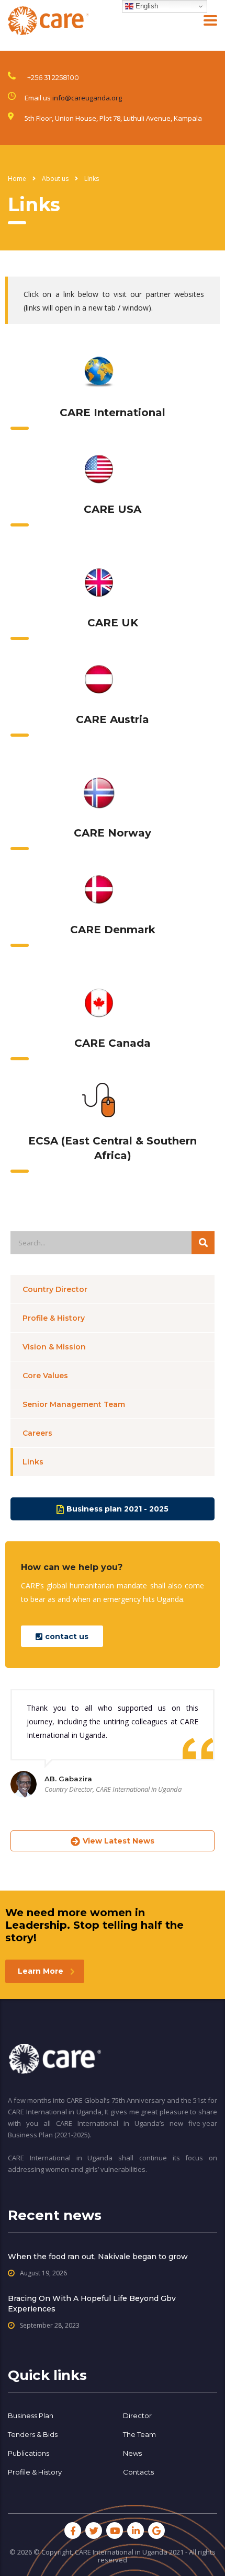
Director (137, 2415)
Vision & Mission (54, 1347)
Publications (29, 2453)
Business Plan (31, 2415)
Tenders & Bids (33, 2434)
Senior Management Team (74, 1404)
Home (17, 179)
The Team (139, 2434)
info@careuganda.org (87, 98)
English (146, 6)
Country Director (55, 1289)
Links (33, 1462)
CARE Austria (113, 719)
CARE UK (113, 623)
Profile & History (54, 1318)
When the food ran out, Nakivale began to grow (98, 2257)
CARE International (113, 413)
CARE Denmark (113, 930)
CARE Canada (113, 1043)
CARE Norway (113, 833)
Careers (37, 1433)
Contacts (138, 2472)
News (132, 2453)
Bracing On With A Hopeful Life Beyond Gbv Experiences (92, 2304)
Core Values (45, 1376)
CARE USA (113, 509)
